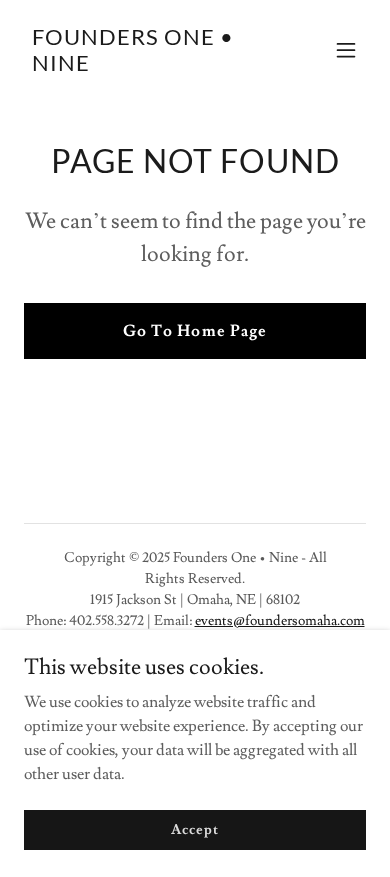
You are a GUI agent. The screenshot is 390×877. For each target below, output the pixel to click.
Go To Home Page (194, 331)
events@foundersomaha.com (280, 621)
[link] (143, 66)
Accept (194, 829)
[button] (346, 50)
